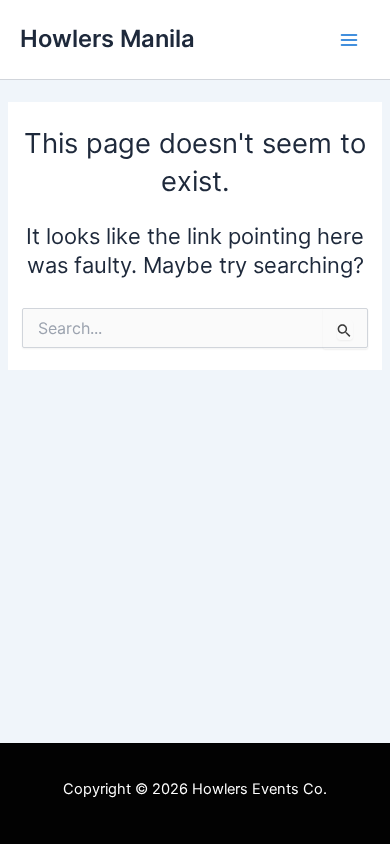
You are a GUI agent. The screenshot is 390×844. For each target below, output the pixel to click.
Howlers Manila (107, 38)
